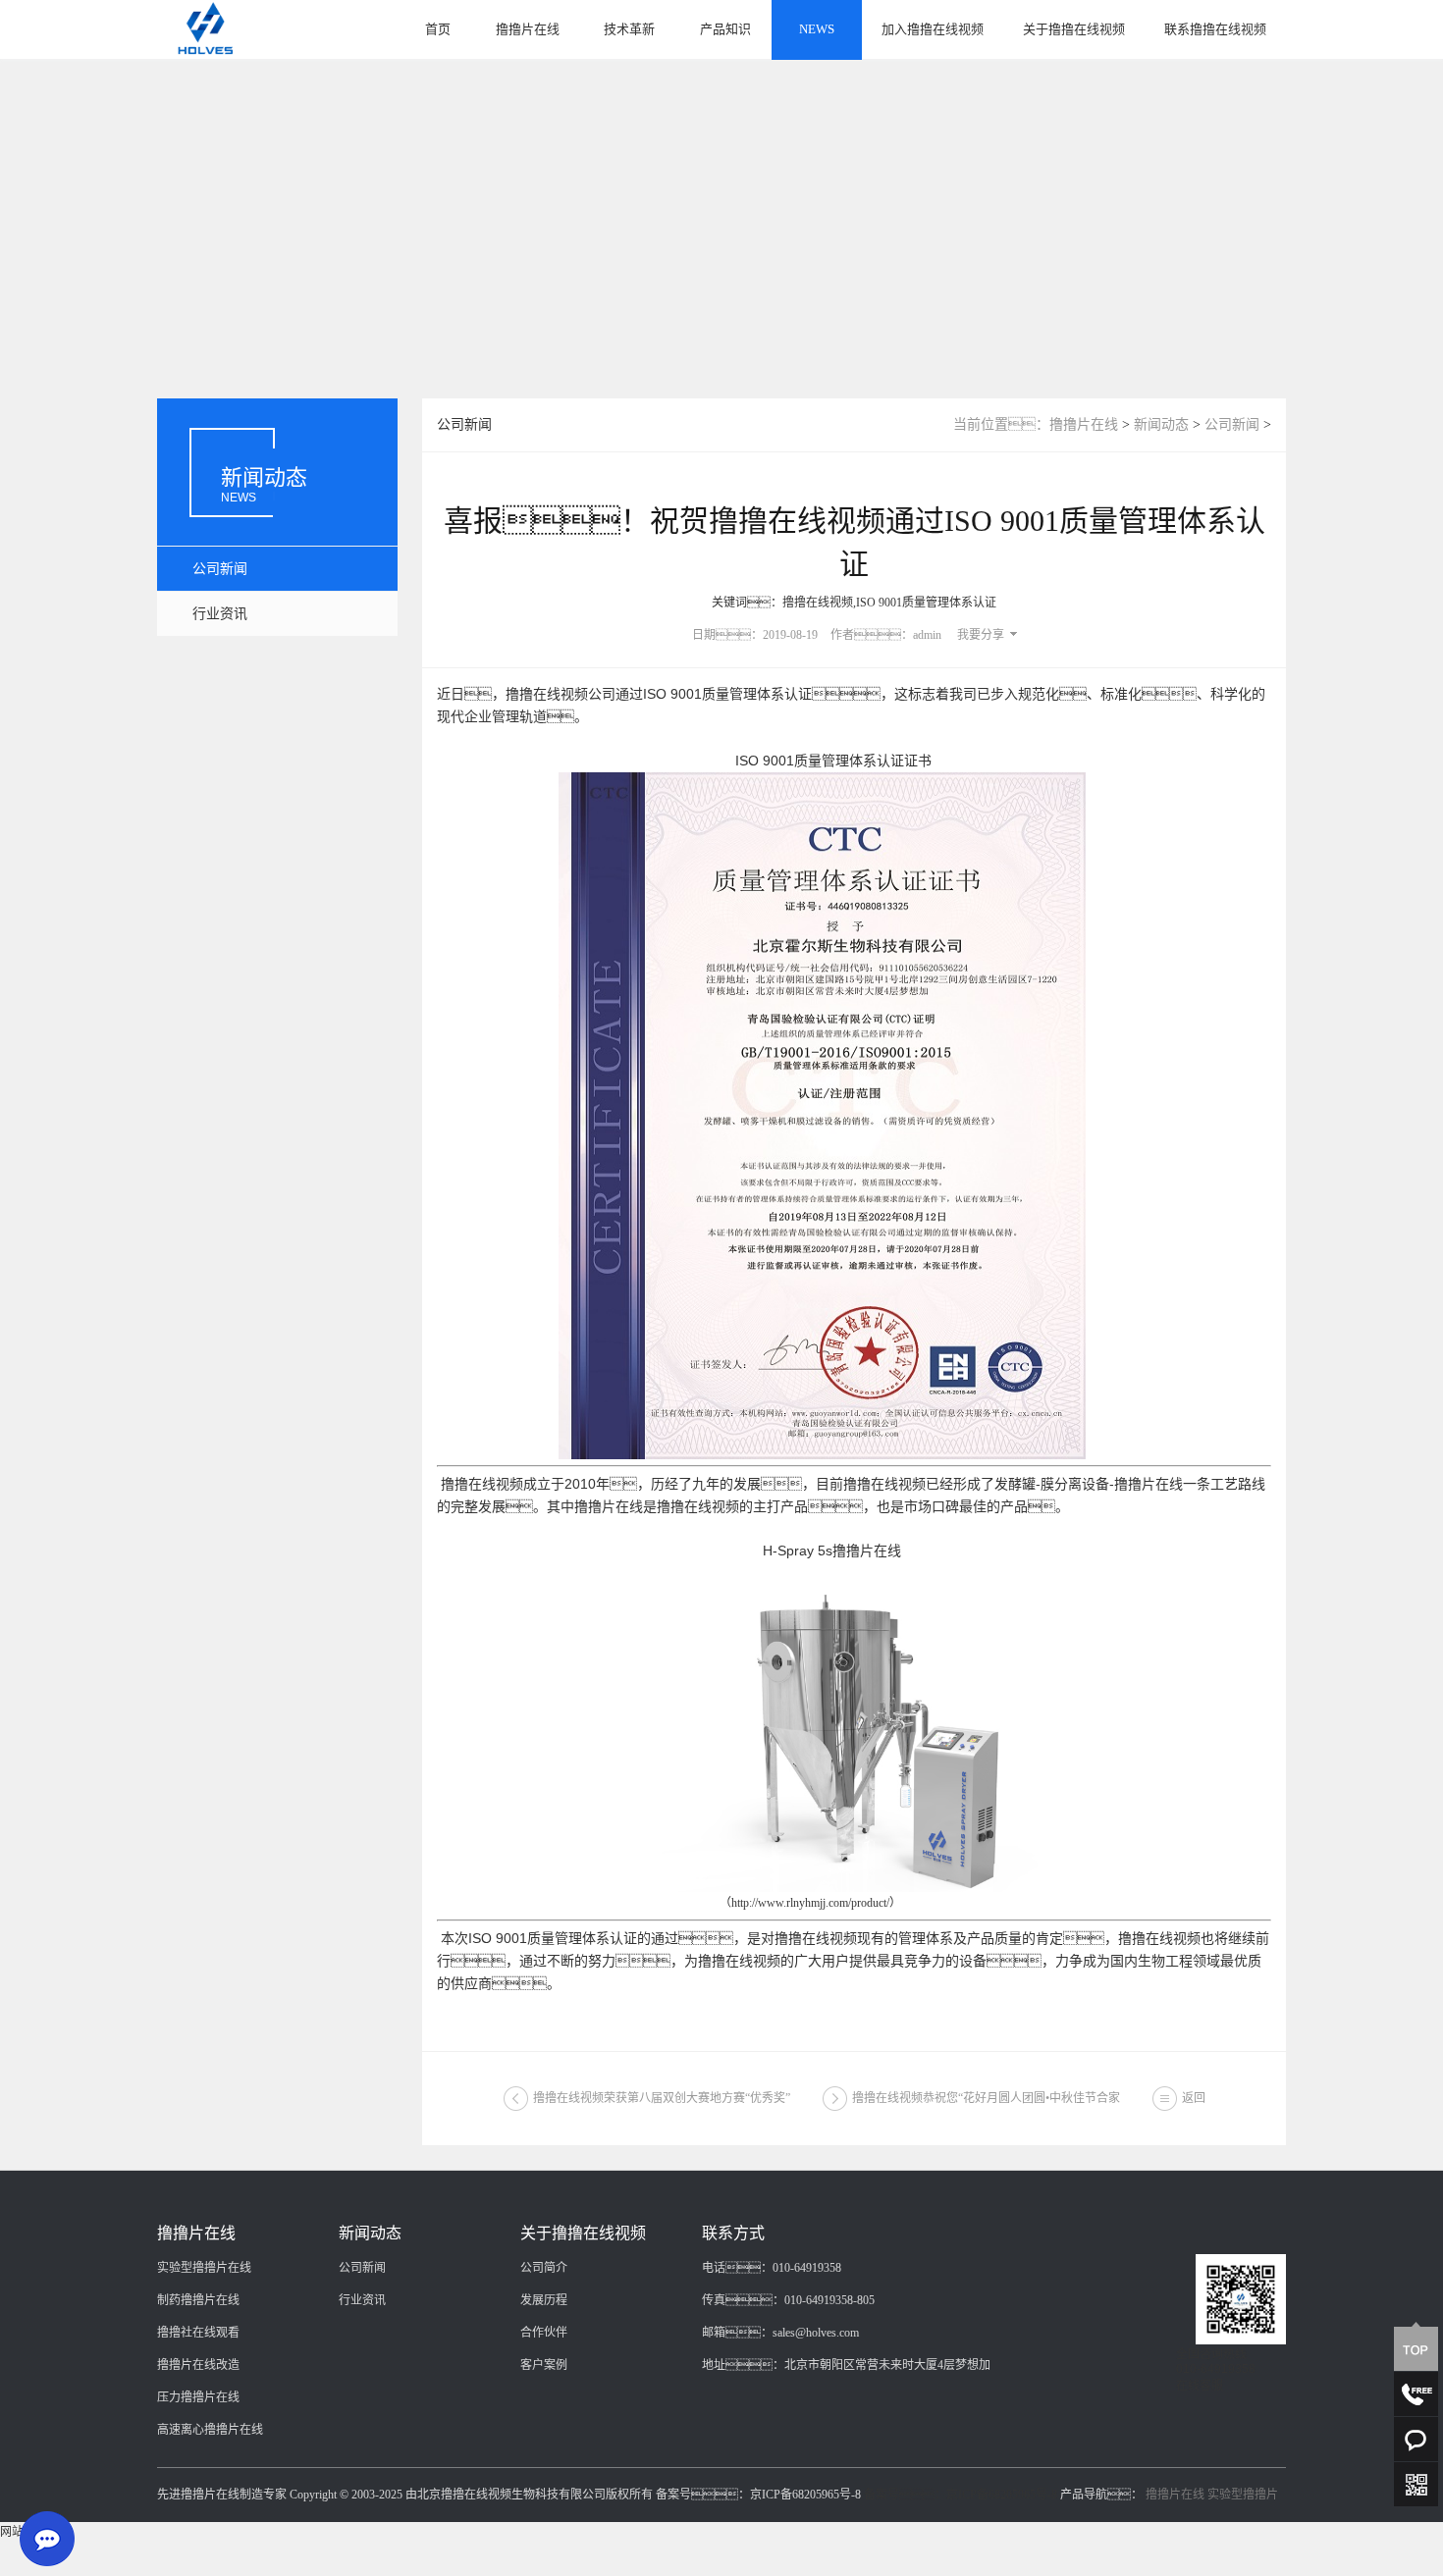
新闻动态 (1161, 424)
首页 (438, 29)
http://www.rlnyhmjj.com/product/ (810, 1903)
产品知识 (725, 29)
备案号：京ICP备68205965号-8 (961, 2495)
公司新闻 (220, 569)
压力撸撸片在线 (198, 2397)
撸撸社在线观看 (198, 2333)
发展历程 (544, 2300)
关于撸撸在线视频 (1074, 29)
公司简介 (544, 2268)
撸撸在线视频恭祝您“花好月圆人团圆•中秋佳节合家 (986, 2098)
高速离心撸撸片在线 (210, 2430)
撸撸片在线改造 (198, 2365)
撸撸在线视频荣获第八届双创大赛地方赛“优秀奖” (662, 2098)
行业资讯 (220, 614)
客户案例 (544, 2365)
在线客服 (1200, 2386)
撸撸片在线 (528, 29)
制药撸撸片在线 (198, 2300)
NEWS (817, 29)
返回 (1194, 2098)
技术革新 (629, 29)
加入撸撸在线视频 (933, 29)
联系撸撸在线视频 (1215, 29)
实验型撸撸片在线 (204, 2268)
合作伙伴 (544, 2333)
